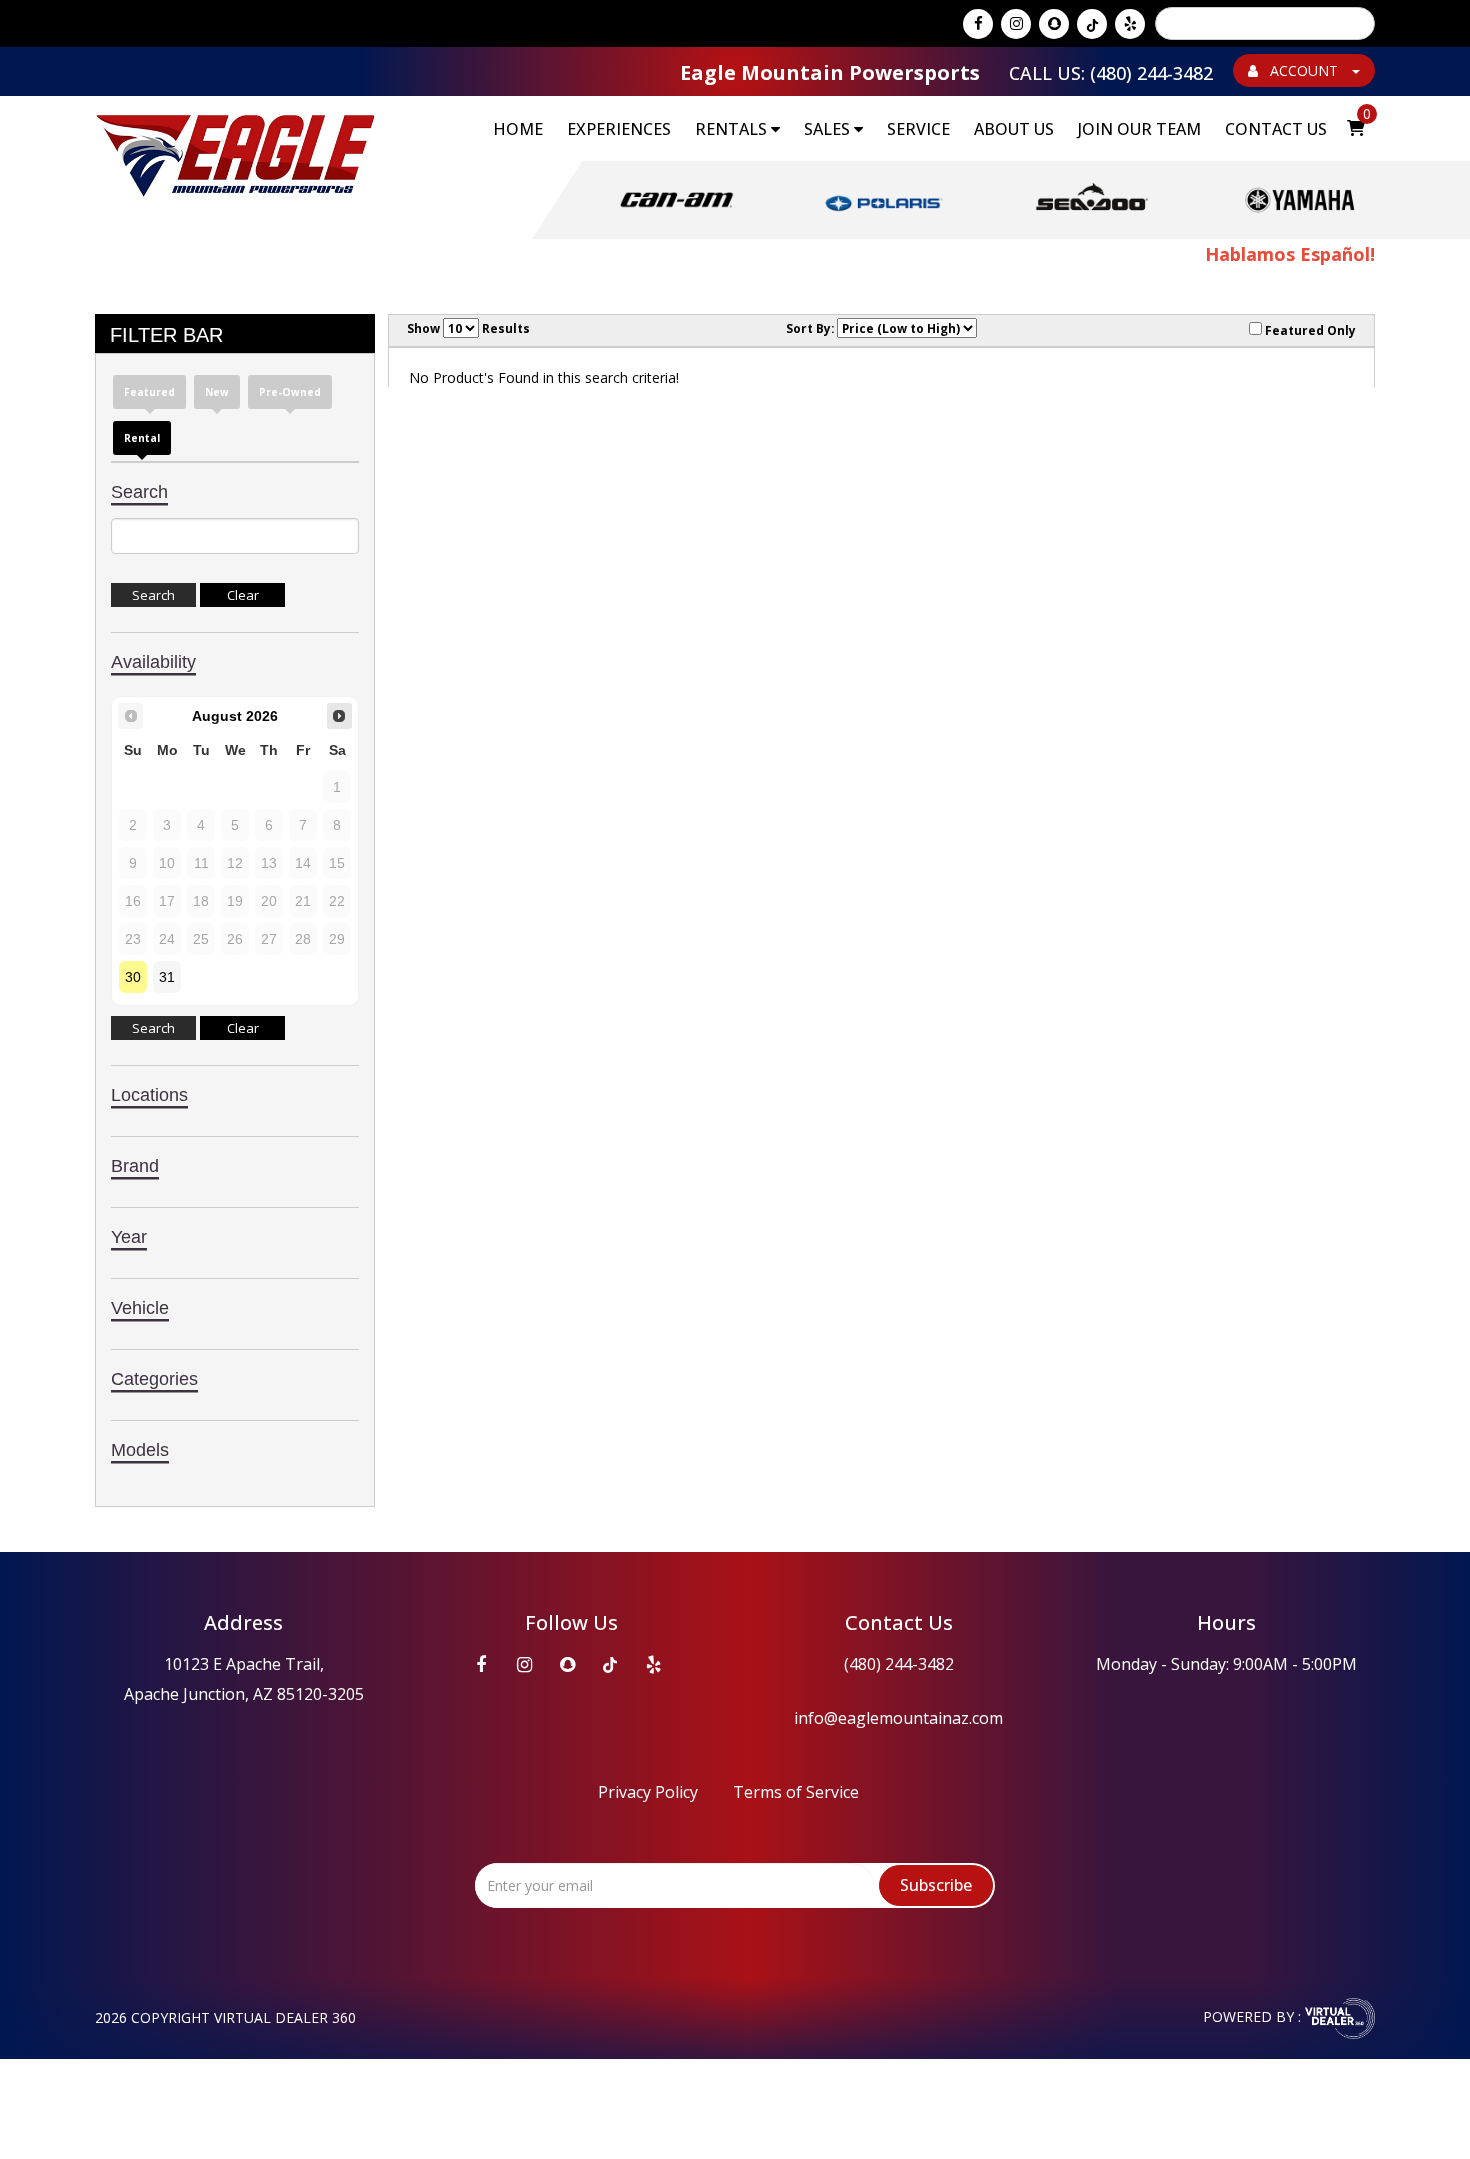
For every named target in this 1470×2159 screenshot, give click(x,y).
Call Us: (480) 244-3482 (1111, 73)
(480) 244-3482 (899, 1664)
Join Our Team (1139, 129)
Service (918, 129)
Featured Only (1309, 330)
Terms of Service (796, 1792)
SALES (829, 129)
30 (133, 977)
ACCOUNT (1304, 70)
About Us (1014, 129)
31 (167, 977)
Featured (149, 392)
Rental (142, 438)
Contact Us (1276, 129)
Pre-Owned (290, 392)
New (217, 392)
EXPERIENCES (619, 129)
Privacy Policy (648, 1792)
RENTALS (733, 129)
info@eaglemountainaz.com (898, 1718)
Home (518, 129)
